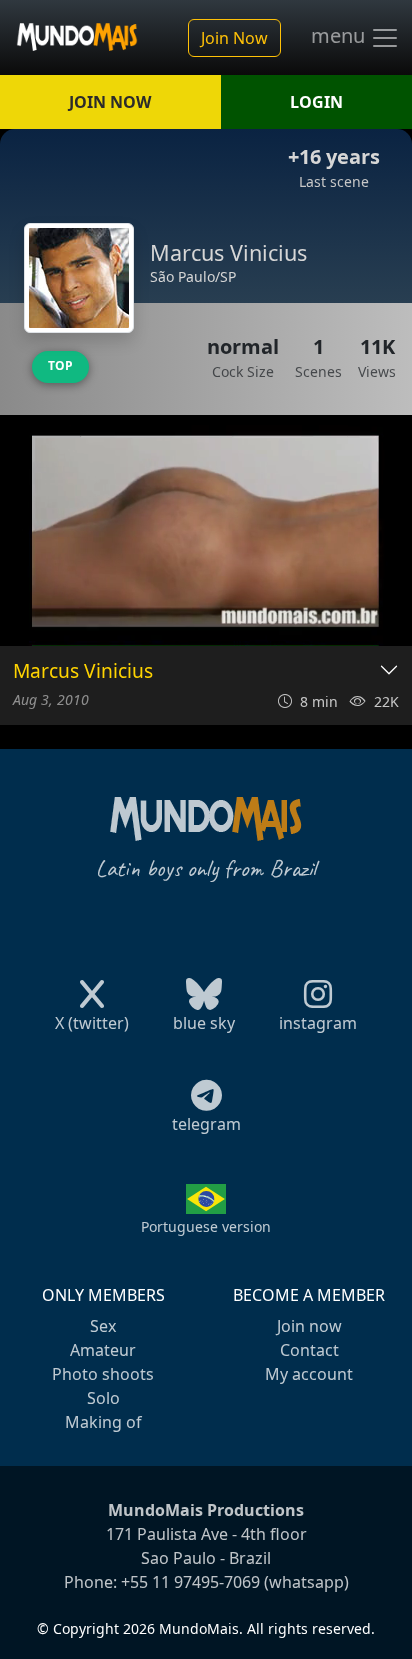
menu (340, 36)
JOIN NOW (110, 102)
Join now (309, 1326)
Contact (309, 1350)
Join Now (234, 38)
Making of (103, 1422)
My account (309, 1374)
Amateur (103, 1350)
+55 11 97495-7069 (190, 1582)
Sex (103, 1326)
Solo (103, 1398)
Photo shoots (103, 1374)
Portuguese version (206, 1226)
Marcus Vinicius (83, 671)
